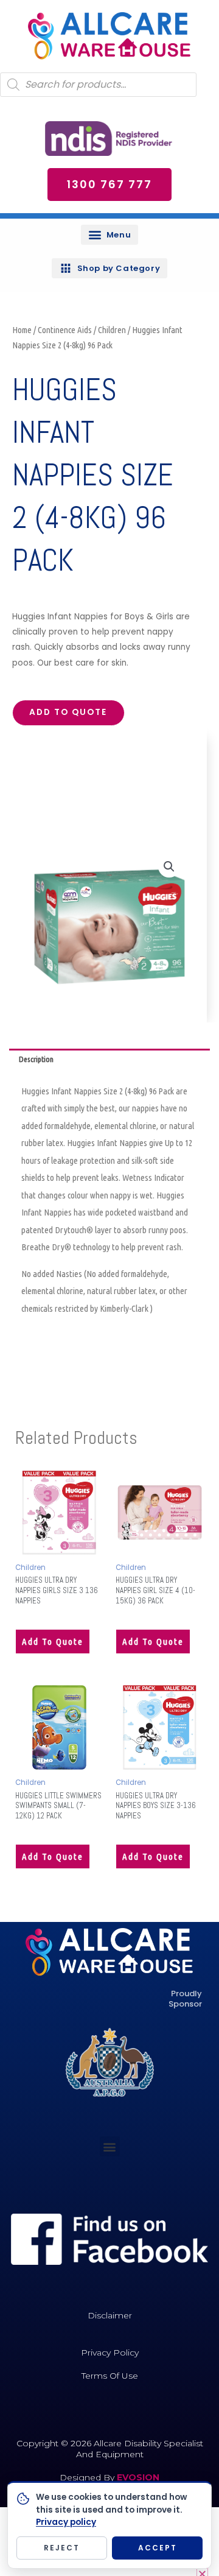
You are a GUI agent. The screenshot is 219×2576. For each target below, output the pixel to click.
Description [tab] (36, 1059)
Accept (158, 2548)
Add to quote (68, 712)
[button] (109, 235)
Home (22, 330)
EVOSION (138, 2477)
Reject (62, 2548)
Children (112, 330)
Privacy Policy (110, 2353)
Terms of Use (110, 2376)
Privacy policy (66, 2522)
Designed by (88, 2477)
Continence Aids (65, 330)
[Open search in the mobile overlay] (98, 85)
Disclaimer (110, 2315)
